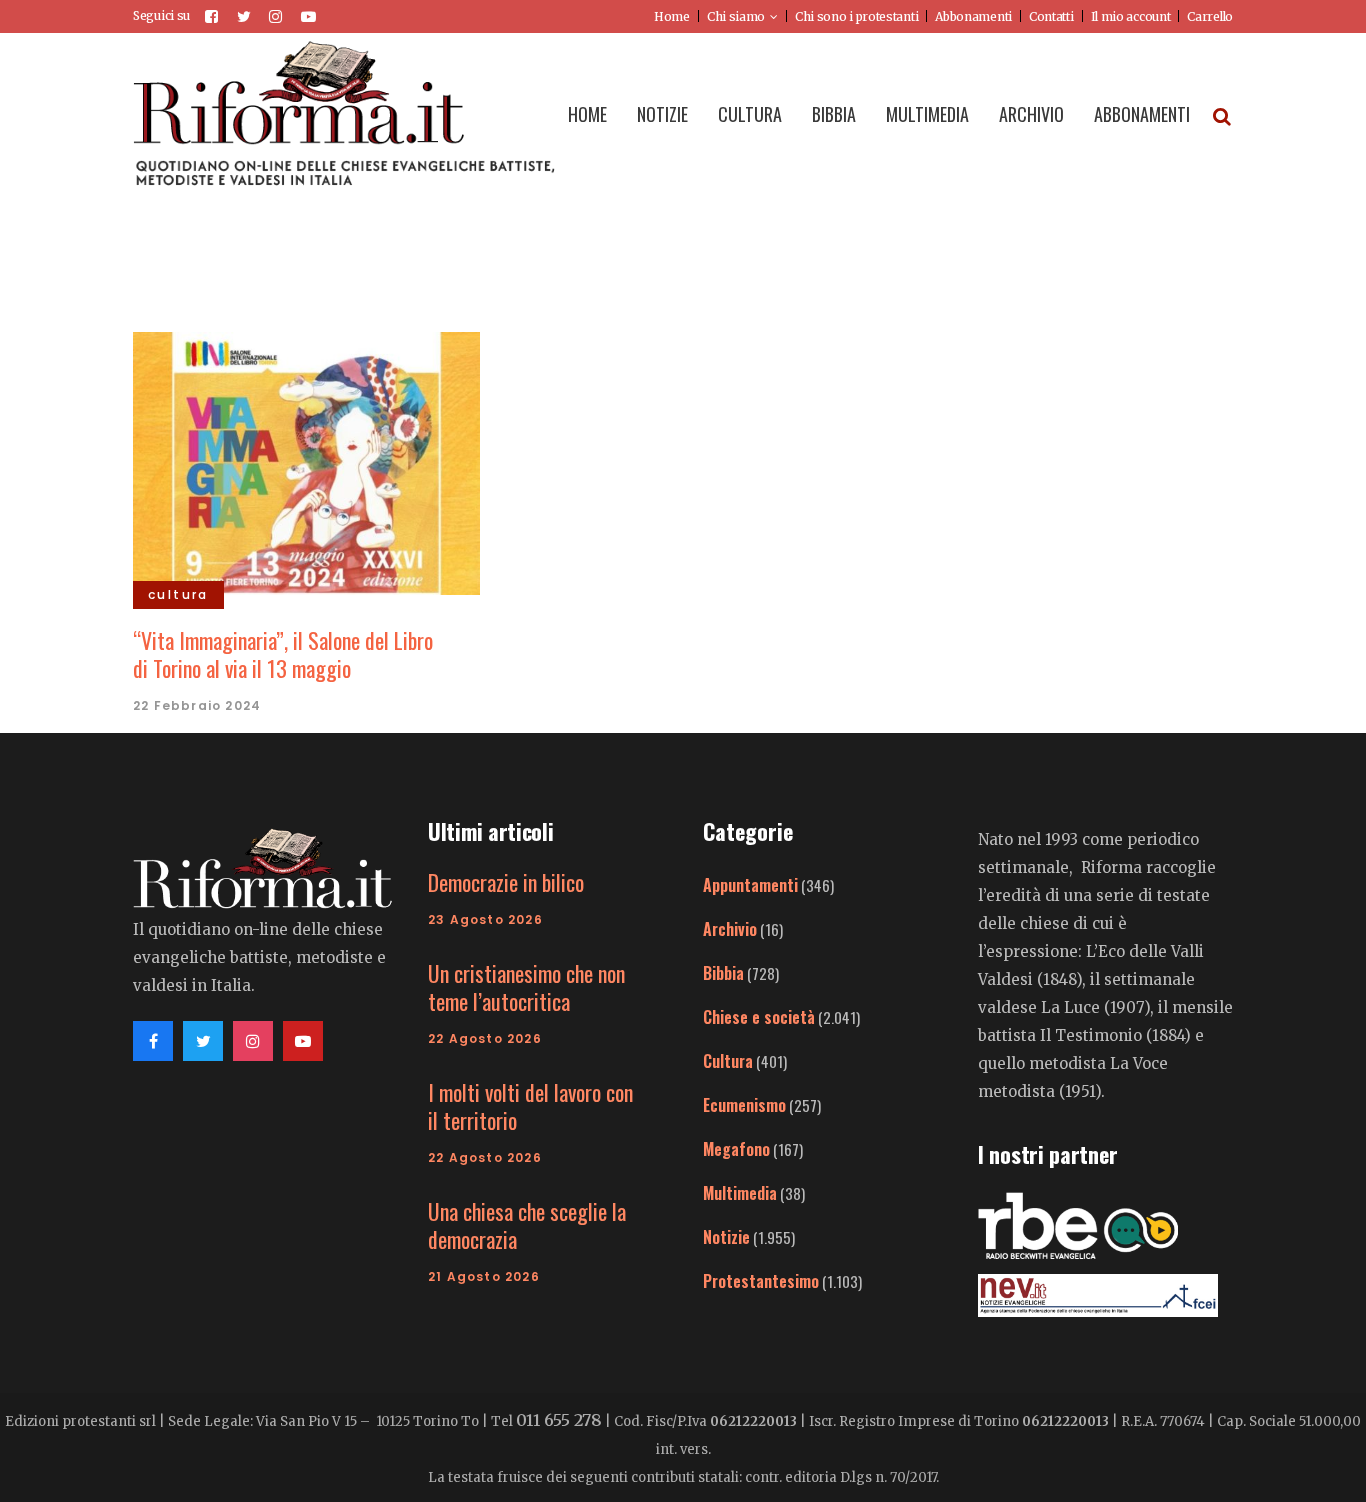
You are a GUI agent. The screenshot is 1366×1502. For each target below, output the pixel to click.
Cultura (728, 1061)
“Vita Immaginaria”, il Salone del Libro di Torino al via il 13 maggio (283, 654)
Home (672, 16)
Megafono (736, 1149)
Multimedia (740, 1193)
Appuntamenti (750, 885)
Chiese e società (759, 1017)
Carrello (1210, 16)
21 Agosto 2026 (484, 1276)
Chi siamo (736, 16)
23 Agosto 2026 (485, 919)
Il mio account (1131, 16)
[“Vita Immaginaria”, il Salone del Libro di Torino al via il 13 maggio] (306, 461)
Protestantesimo (761, 1281)
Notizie (726, 1237)
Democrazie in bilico (506, 882)
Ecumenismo (744, 1105)
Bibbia (723, 973)
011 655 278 (559, 1420)
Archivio (730, 929)
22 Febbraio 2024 (197, 705)
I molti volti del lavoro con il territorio (530, 1106)
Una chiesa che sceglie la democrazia (527, 1225)
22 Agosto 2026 (485, 1038)
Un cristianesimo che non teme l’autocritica (526, 987)
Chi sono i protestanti (856, 16)
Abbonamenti (973, 16)
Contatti (1051, 16)
